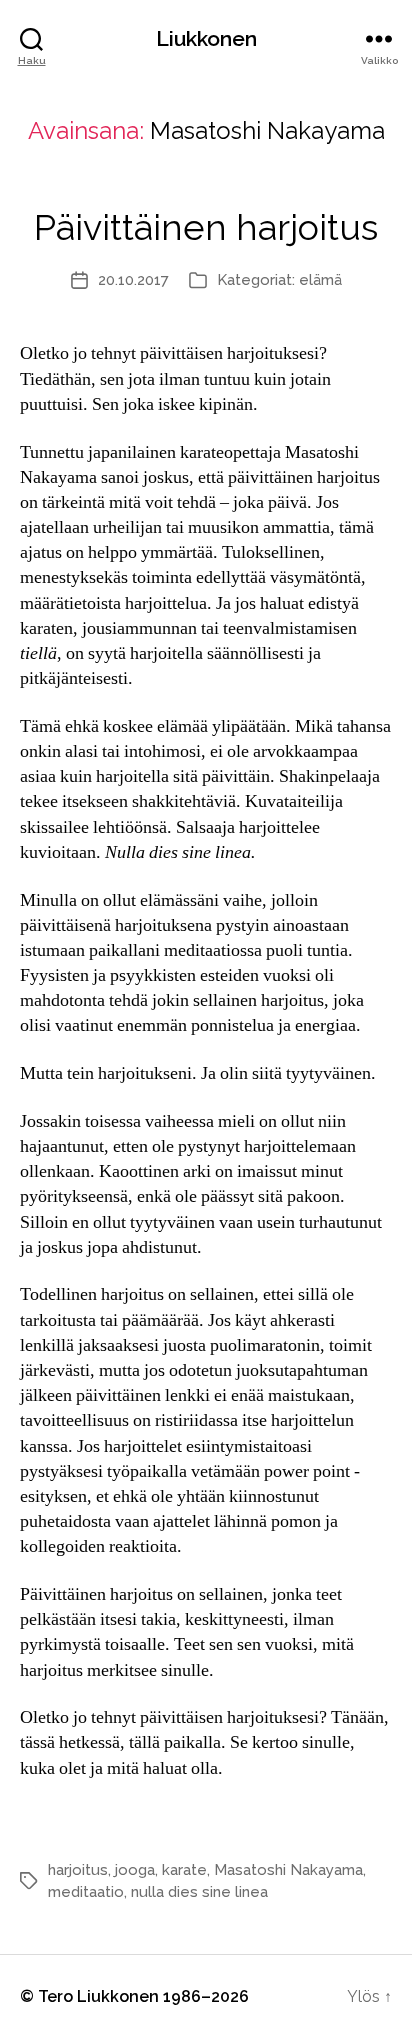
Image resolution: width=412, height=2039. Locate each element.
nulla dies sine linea (199, 1892)
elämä (320, 280)
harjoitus (78, 1870)
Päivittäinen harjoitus (206, 227)
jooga (135, 1870)
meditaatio (86, 1892)
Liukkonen (206, 38)
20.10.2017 (133, 280)
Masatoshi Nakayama (288, 1870)
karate (184, 1870)
